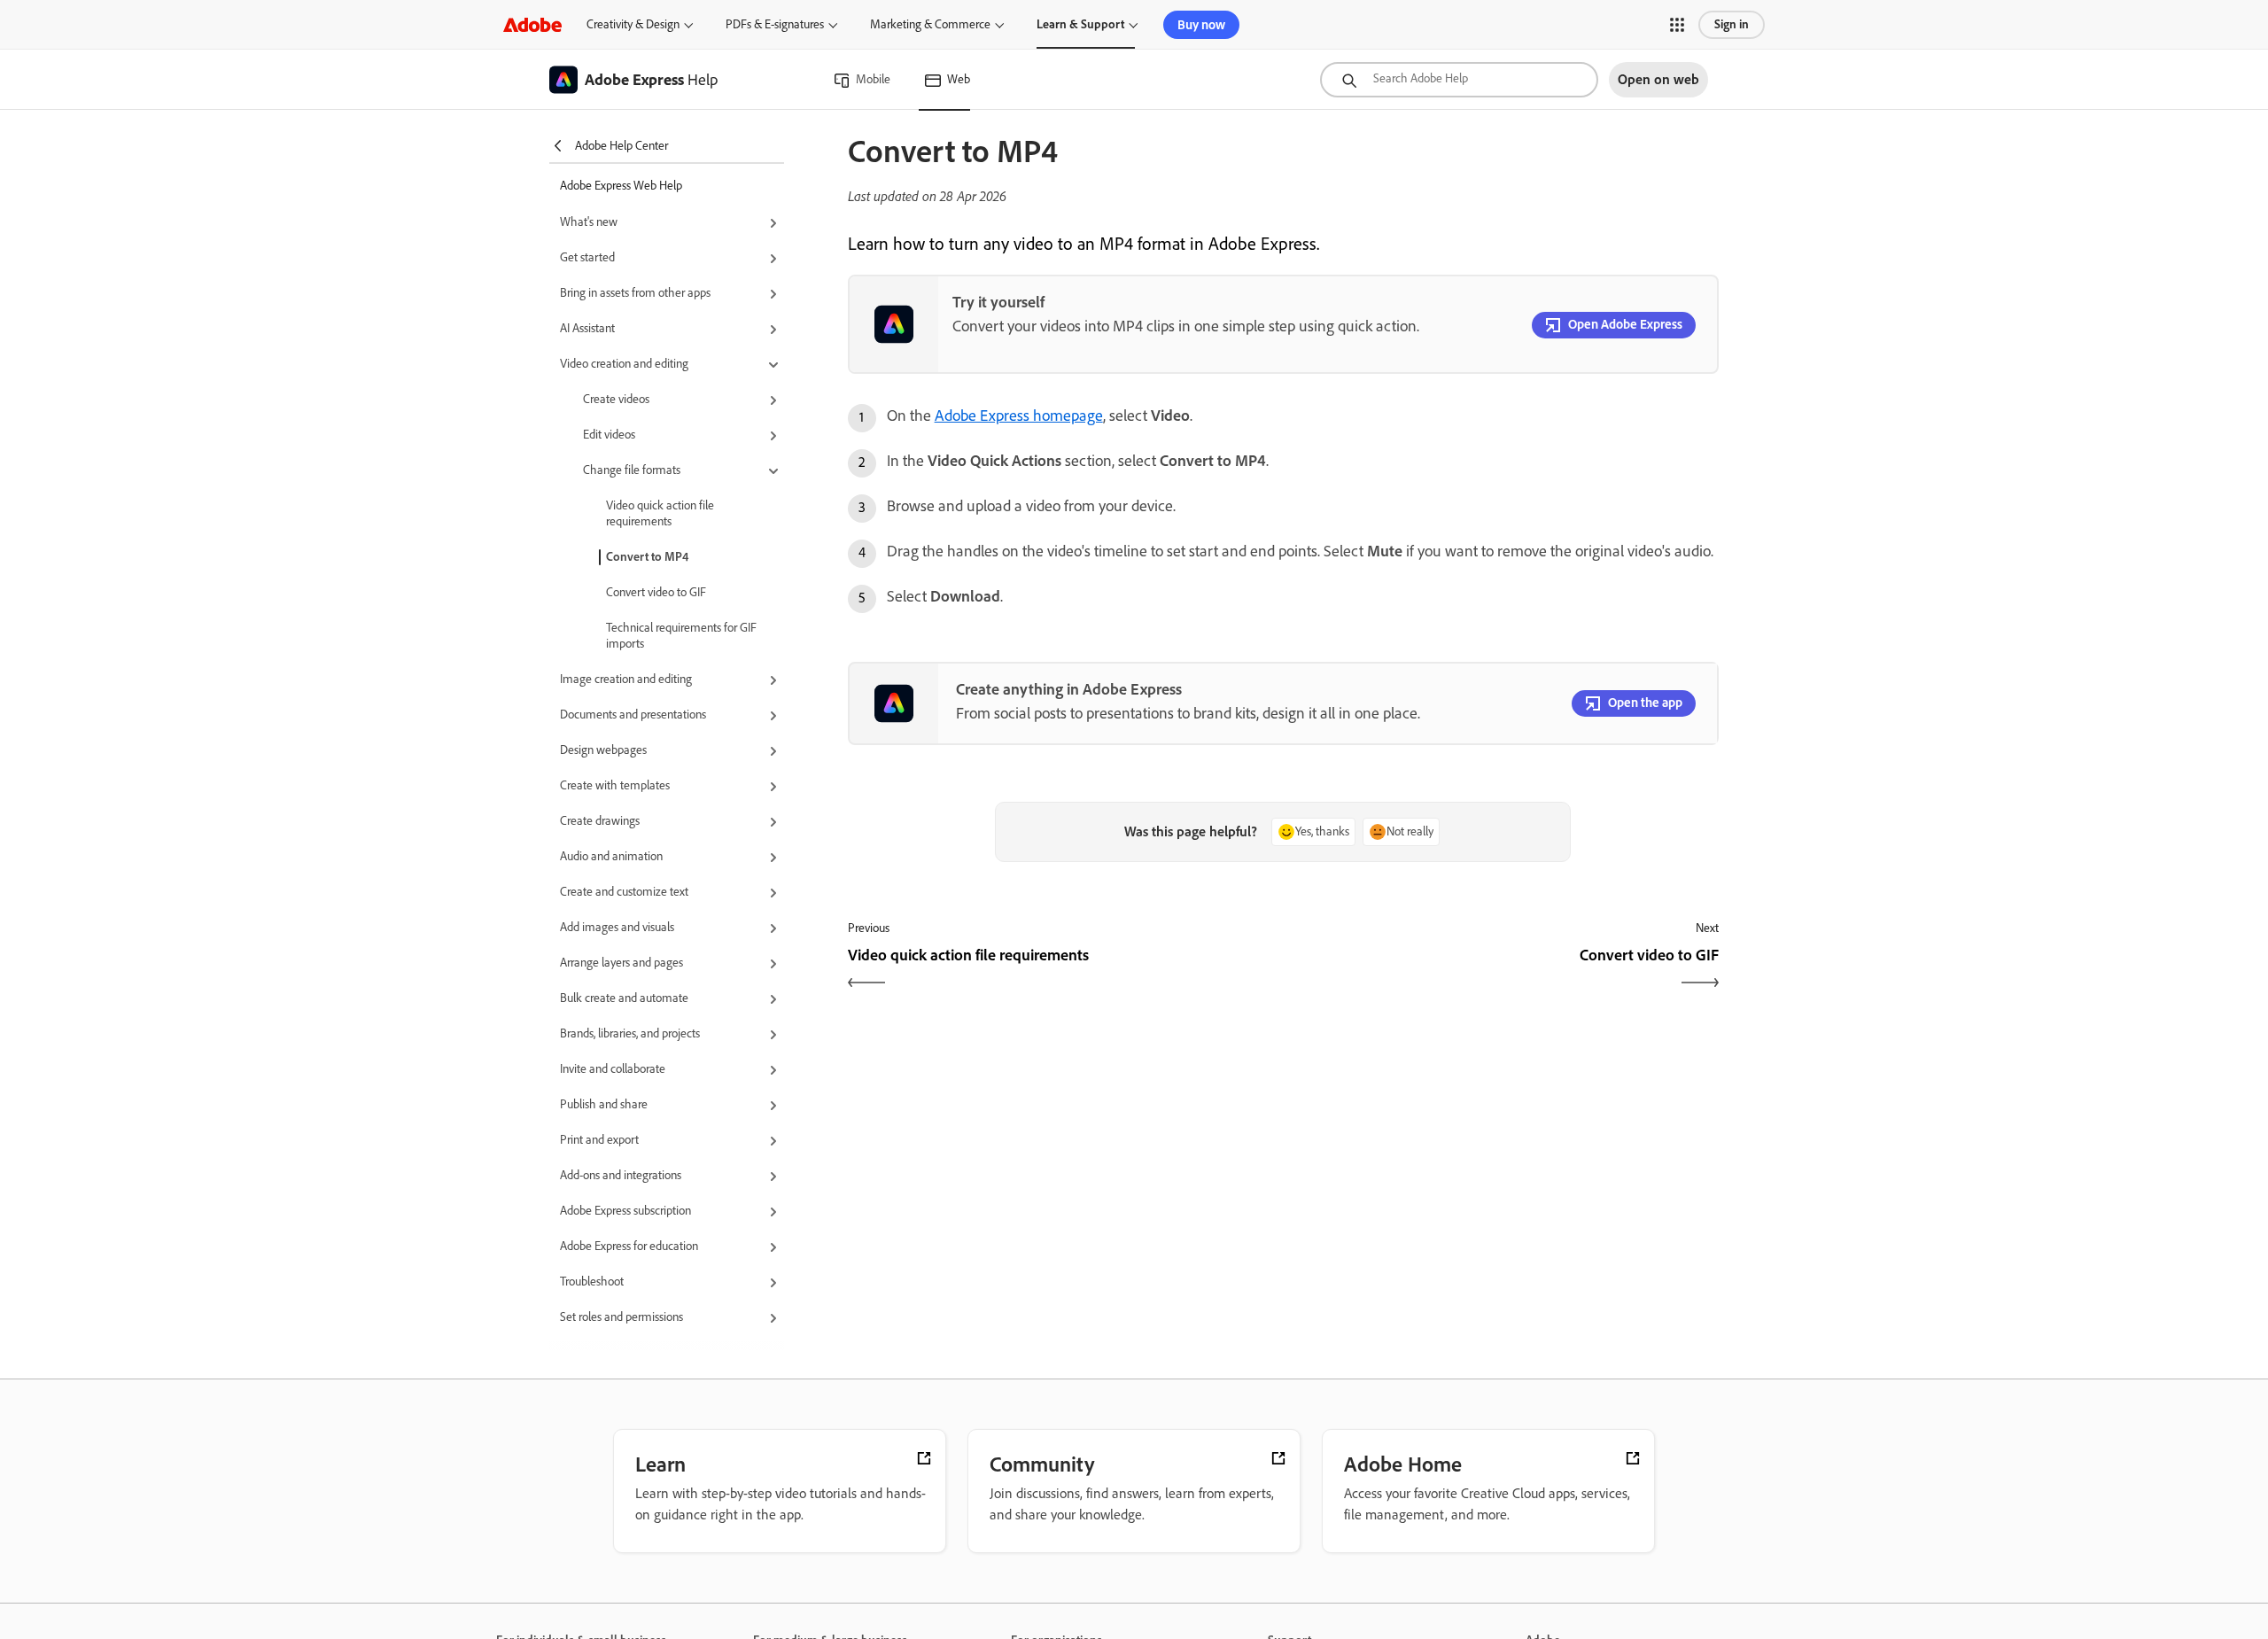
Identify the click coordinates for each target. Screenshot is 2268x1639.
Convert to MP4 (647, 557)
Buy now (1201, 25)
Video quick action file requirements (660, 513)
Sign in (1732, 24)
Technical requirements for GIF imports (681, 636)
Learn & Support (1080, 24)
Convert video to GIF (656, 592)
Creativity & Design (633, 24)
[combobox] (1459, 80)
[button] (1677, 25)
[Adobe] (532, 24)
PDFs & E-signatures (775, 24)
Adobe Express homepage (1019, 416)
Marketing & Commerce (930, 24)
